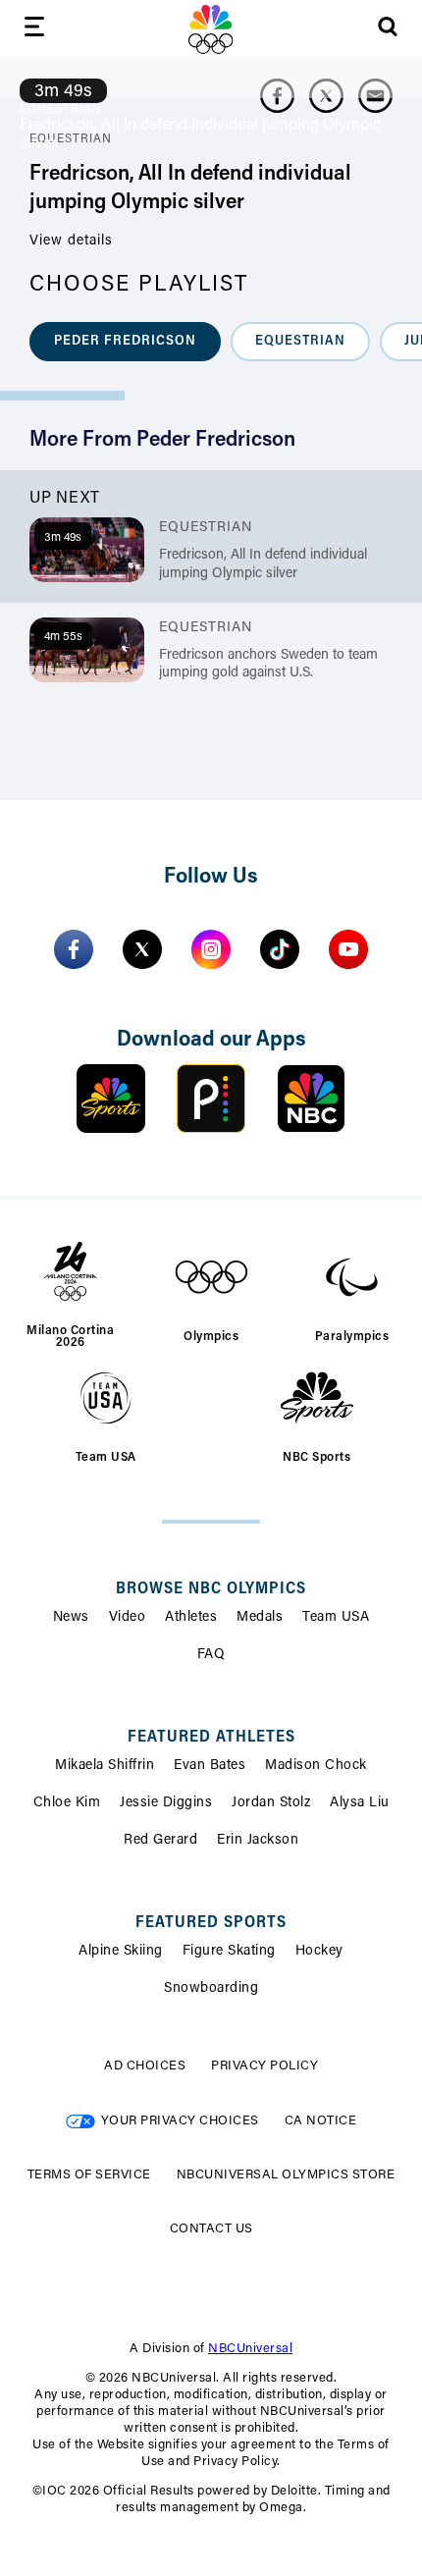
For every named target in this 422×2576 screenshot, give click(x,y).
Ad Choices (145, 2066)
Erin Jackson (258, 1841)
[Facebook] (74, 949)
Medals (260, 1618)
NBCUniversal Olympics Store (286, 2175)
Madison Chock (316, 1766)
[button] (125, 342)
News (71, 1618)
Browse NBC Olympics (211, 1589)
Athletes (191, 1618)
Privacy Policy (264, 2066)
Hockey (319, 1952)
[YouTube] (348, 949)
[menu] (34, 30)
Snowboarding (211, 1989)
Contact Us (211, 2229)
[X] (142, 949)
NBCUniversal (250, 2349)
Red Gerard (160, 1841)
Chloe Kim (67, 1803)
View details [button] (71, 241)
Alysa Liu (360, 1803)
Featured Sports (211, 1923)
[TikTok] (280, 949)
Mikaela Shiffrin (105, 1766)
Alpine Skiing (121, 1952)
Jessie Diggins (166, 1803)
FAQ (211, 1655)
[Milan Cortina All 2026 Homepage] (211, 29)
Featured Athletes (211, 1738)
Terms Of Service (89, 2175)
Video (128, 1618)
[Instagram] (211, 949)
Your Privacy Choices (180, 2121)
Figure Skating (229, 1952)
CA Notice (321, 2121)
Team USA (336, 1618)
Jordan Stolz (271, 1803)
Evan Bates (210, 1766)
